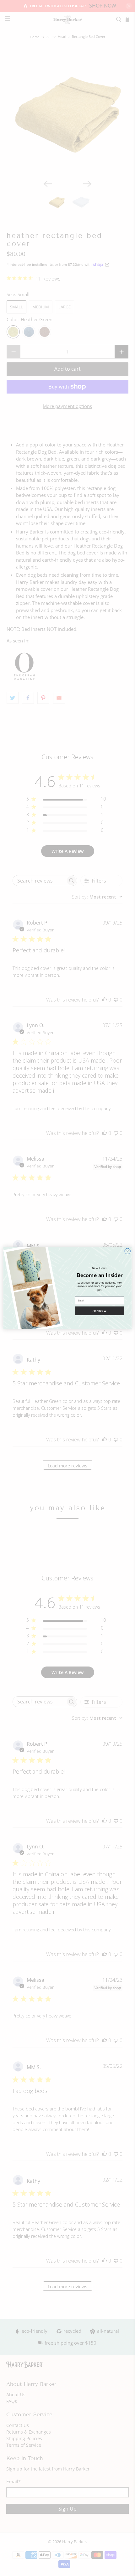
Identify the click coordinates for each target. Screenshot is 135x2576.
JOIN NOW (100, 1311)
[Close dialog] (127, 1251)
